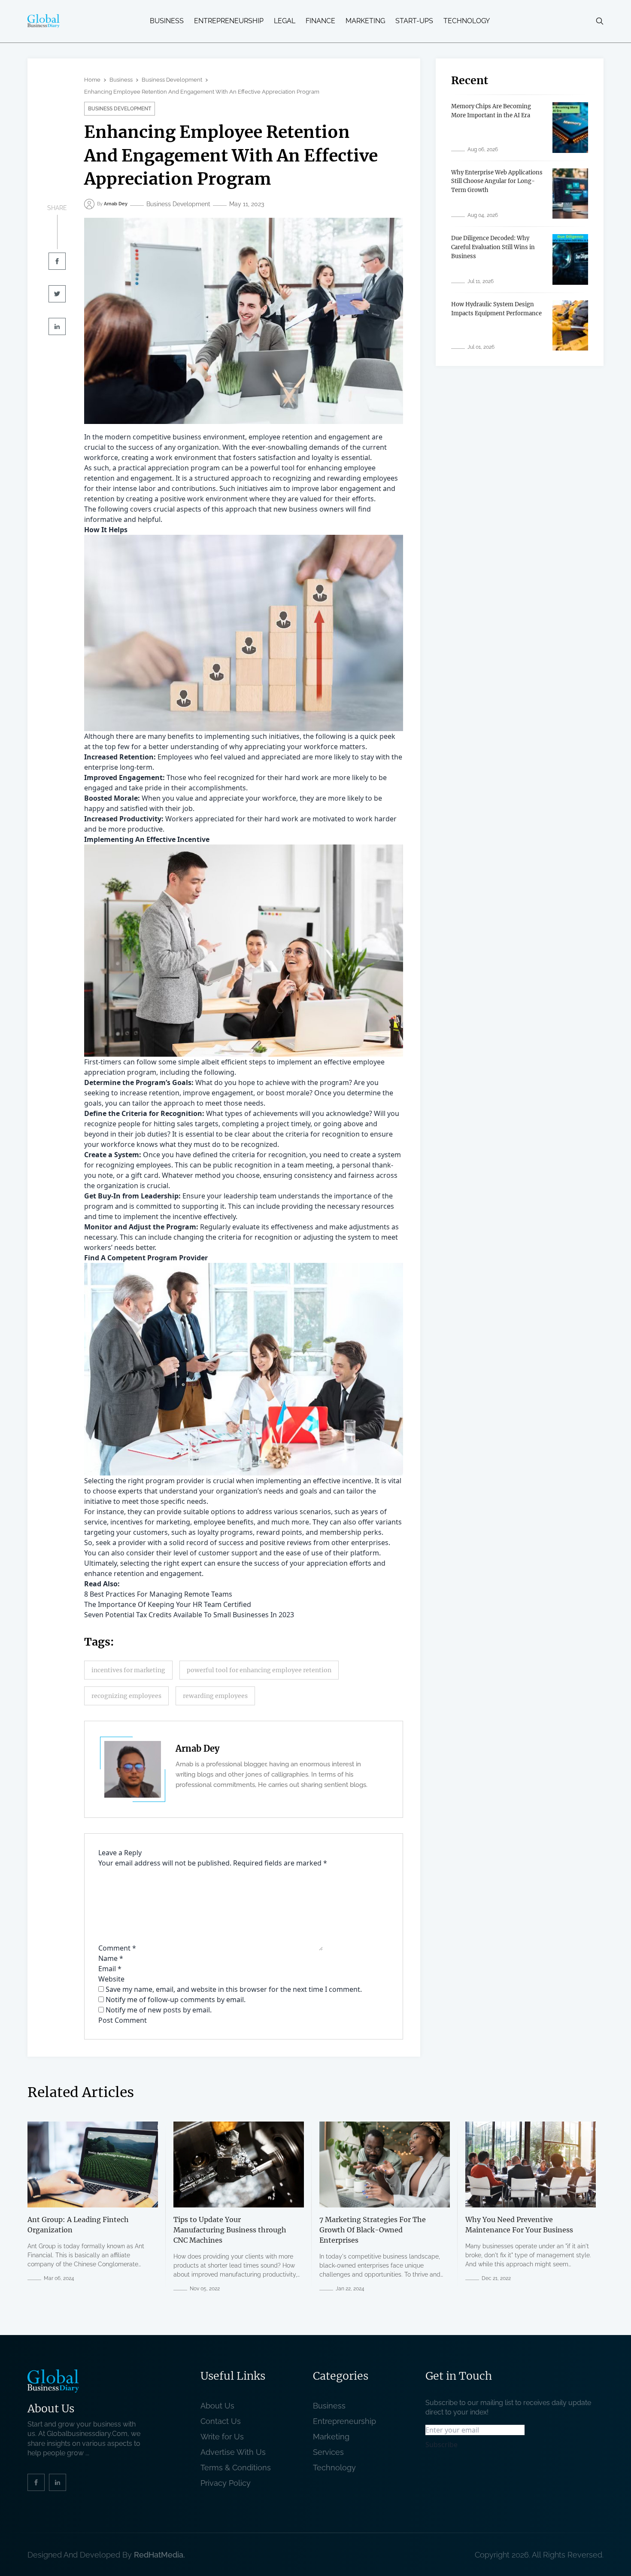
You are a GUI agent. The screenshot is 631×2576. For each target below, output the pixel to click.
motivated (329, 819)
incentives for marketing (128, 1670)
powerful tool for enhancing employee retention (259, 1670)
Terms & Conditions (238, 2468)
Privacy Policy (226, 2483)
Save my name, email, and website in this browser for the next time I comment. (234, 1989)
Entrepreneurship (229, 21)
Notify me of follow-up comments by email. (176, 2000)
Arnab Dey (197, 1748)
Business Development (172, 80)
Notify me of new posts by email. (159, 2010)
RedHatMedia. (159, 2554)
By (112, 204)
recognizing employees (126, 1696)
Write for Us (222, 2437)
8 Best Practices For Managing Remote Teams (158, 1594)
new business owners (309, 509)
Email (110, 1969)
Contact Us (221, 2421)
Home (92, 80)
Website (111, 1979)
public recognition (243, 1165)
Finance (320, 21)
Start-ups (414, 21)
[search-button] (600, 21)
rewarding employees (215, 1696)
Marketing (365, 21)
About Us (217, 2406)
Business (167, 21)
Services (328, 2452)
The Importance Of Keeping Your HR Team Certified (168, 1604)
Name (111, 1958)
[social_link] (36, 2482)
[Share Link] (57, 261)
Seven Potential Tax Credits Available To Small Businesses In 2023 (189, 1615)
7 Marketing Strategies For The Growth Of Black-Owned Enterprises (373, 2230)
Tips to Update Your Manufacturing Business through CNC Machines (230, 2230)
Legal (285, 21)
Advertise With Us (233, 2452)
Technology (467, 21)
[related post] (93, 2164)
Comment (117, 1948)
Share (57, 208)
